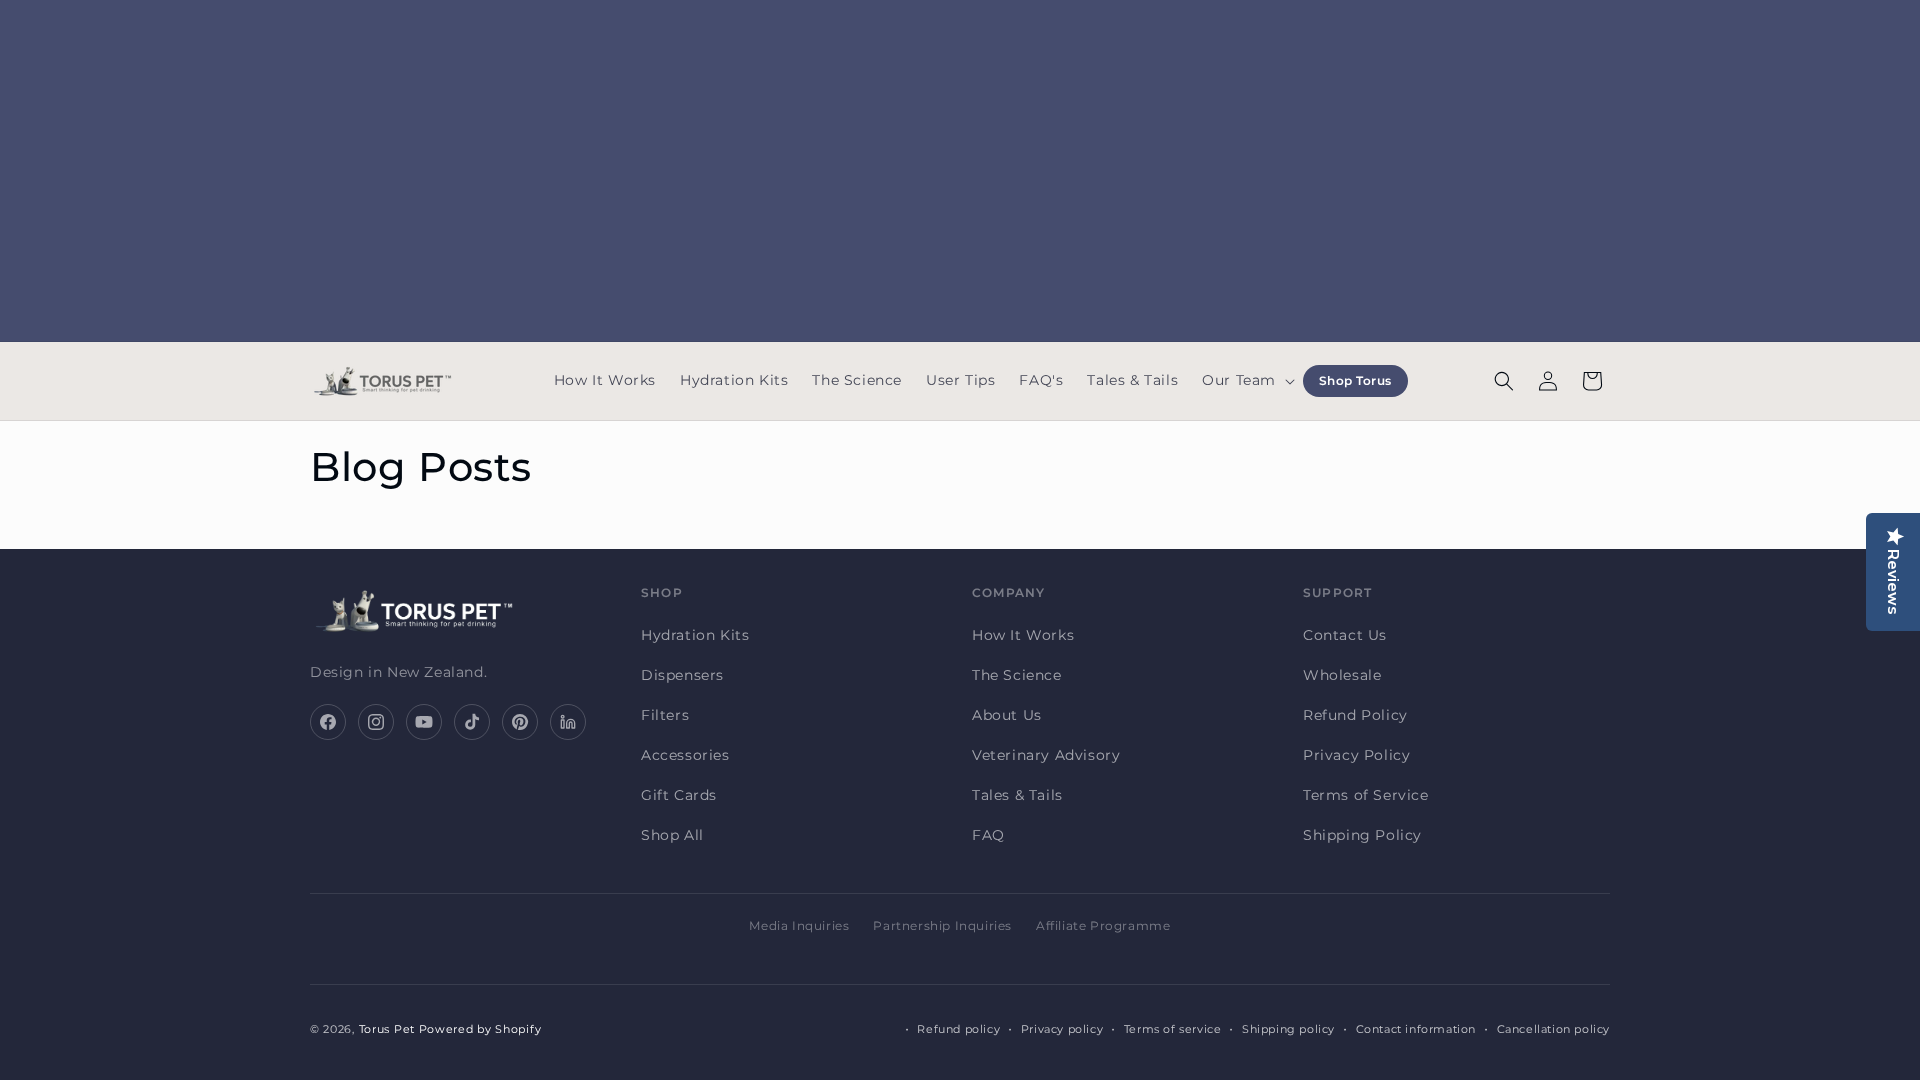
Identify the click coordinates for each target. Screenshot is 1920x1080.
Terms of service (1173, 1029)
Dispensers (682, 675)
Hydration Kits (695, 635)
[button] (1246, 381)
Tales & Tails (1017, 795)
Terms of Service (1366, 795)
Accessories (685, 755)
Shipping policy (1288, 1029)
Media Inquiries (799, 925)
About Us (1007, 715)
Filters (665, 715)
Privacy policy (1062, 1029)
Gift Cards (679, 795)
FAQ (988, 835)
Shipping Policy (1362, 835)
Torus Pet (387, 1029)
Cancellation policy (1553, 1029)
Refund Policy (1355, 715)
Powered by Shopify (480, 1029)
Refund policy (958, 1029)
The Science (1017, 675)
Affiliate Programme (1103, 925)
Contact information (1416, 1029)
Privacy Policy (1356, 755)
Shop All (672, 835)
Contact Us (1345, 635)
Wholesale (1342, 675)
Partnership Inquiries (942, 925)
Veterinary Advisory (1046, 755)
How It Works (1023, 635)
